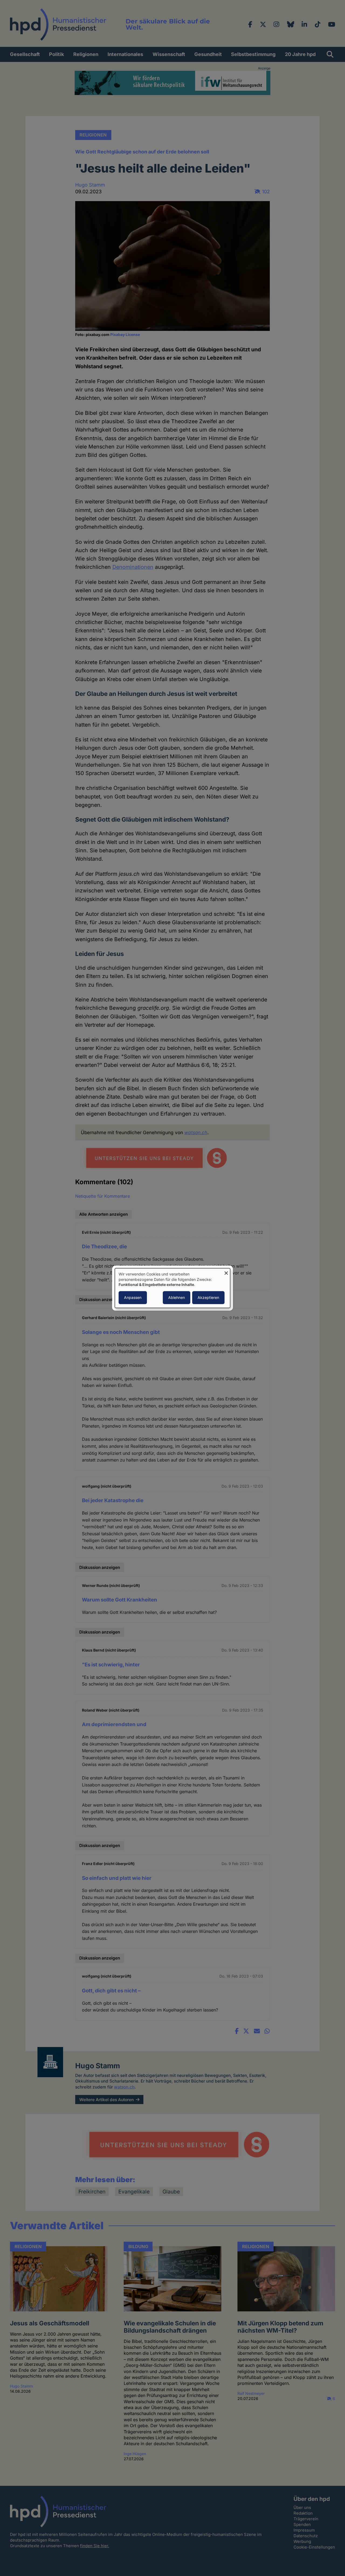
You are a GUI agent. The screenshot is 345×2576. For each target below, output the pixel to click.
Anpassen (133, 1297)
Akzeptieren (208, 1297)
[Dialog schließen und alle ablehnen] (226, 1272)
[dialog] (172, 1288)
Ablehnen (177, 1297)
